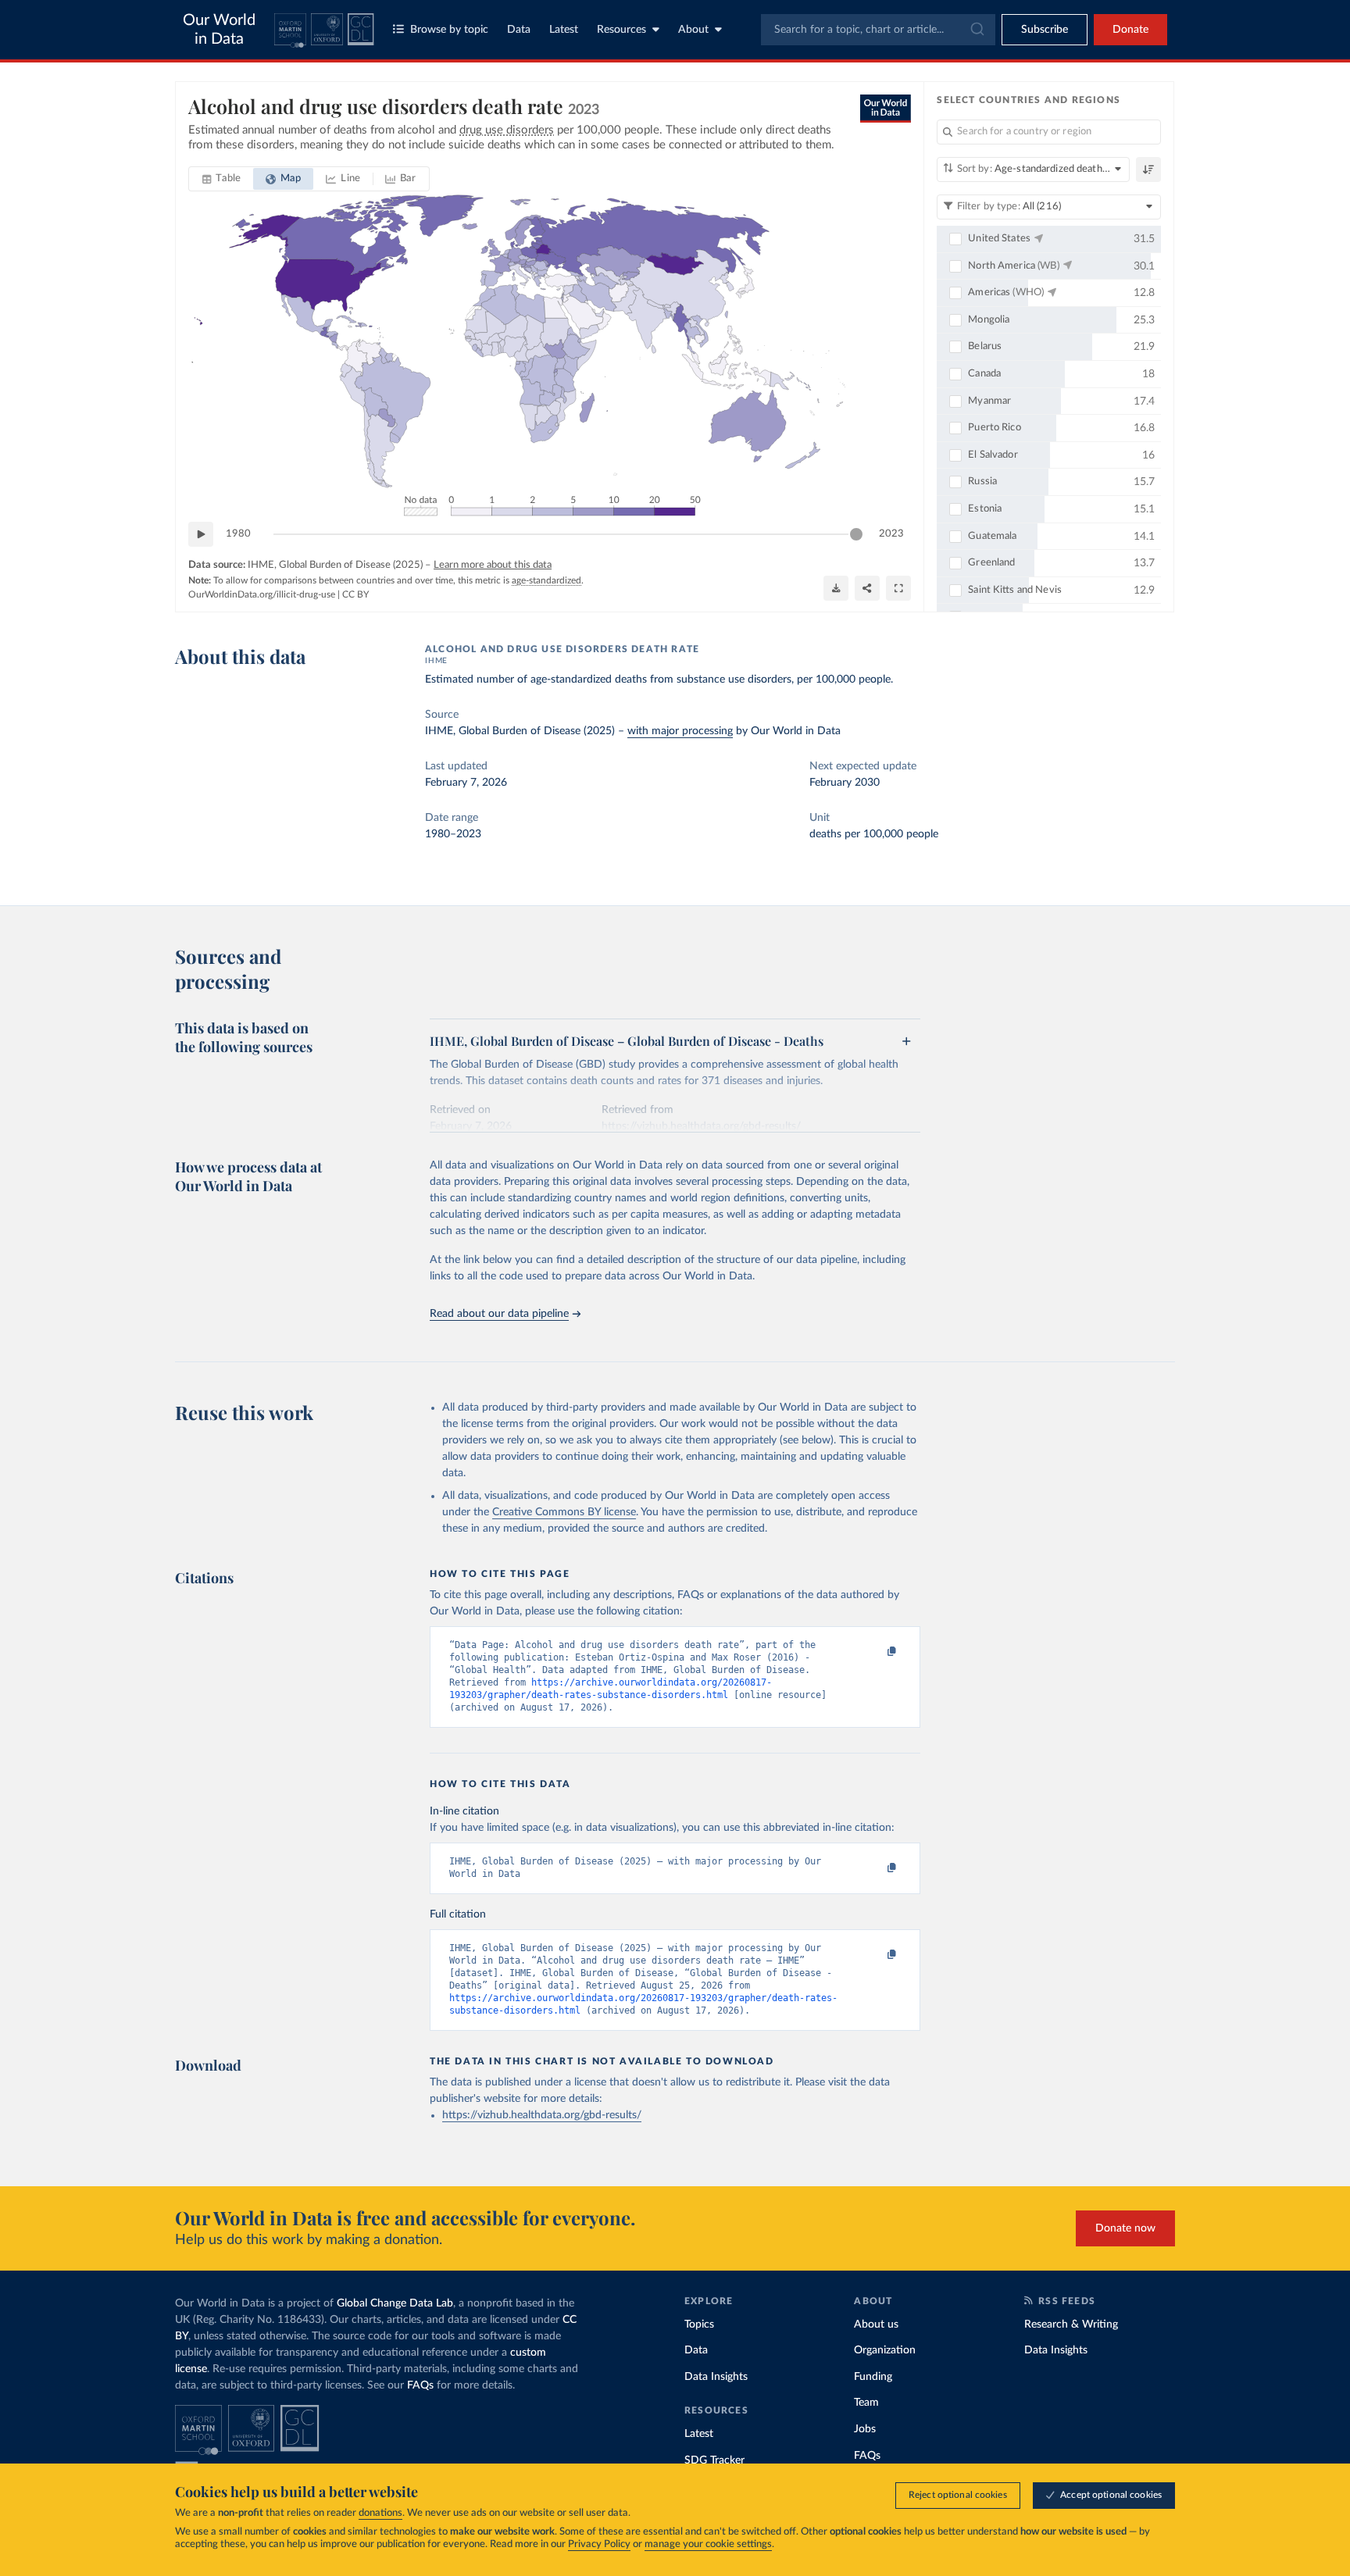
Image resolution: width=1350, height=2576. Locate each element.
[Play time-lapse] (201, 534)
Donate (1130, 30)
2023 (891, 534)
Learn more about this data (493, 565)
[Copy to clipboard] (876, 1652)
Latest (564, 30)
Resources (621, 30)
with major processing (680, 731)
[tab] (221, 179)
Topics (699, 2324)
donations (380, 2513)
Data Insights (716, 2377)
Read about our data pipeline (499, 1314)
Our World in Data (219, 30)
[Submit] (976, 30)
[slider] (856, 534)
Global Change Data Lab (395, 2303)
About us (876, 2324)
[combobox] (878, 30)
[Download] (836, 588)
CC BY (355, 594)
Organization (885, 2350)
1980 (238, 534)
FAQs (420, 2385)
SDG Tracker (714, 2460)
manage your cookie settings (708, 2544)
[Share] (867, 588)
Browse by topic (449, 30)
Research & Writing (1071, 2324)
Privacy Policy (599, 2544)
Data (519, 30)
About (693, 30)
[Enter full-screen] (898, 588)
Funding (873, 2377)
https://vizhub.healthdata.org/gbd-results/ (542, 2115)
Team (866, 2403)
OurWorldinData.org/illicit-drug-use (262, 594)
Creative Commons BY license (564, 1512)
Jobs (865, 2429)
